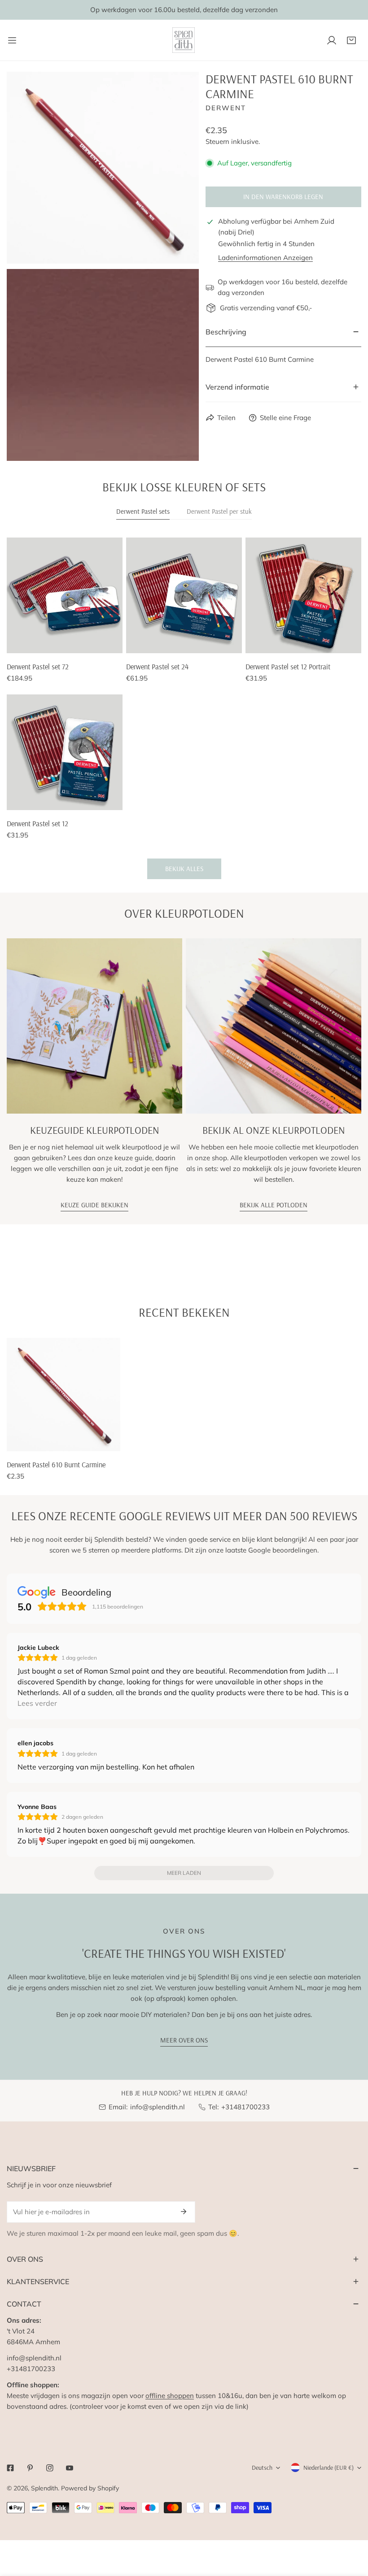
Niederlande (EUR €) (329, 2468)
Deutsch (262, 2468)
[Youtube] (70, 2468)
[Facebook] (10, 2468)
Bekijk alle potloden (274, 1205)
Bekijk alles (184, 869)
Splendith (44, 2488)
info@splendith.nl (158, 2107)
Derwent (226, 108)
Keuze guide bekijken (94, 1205)
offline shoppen (170, 2396)
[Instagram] (50, 2468)
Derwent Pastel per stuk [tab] (219, 511)
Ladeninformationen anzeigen (265, 258)
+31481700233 (245, 2107)
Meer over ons (184, 2040)
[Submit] (184, 2212)
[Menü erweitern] (12, 40)
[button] (351, 40)
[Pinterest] (30, 2468)
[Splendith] (184, 40)
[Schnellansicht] (112, 643)
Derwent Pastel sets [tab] (143, 511)
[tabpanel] (184, 708)
